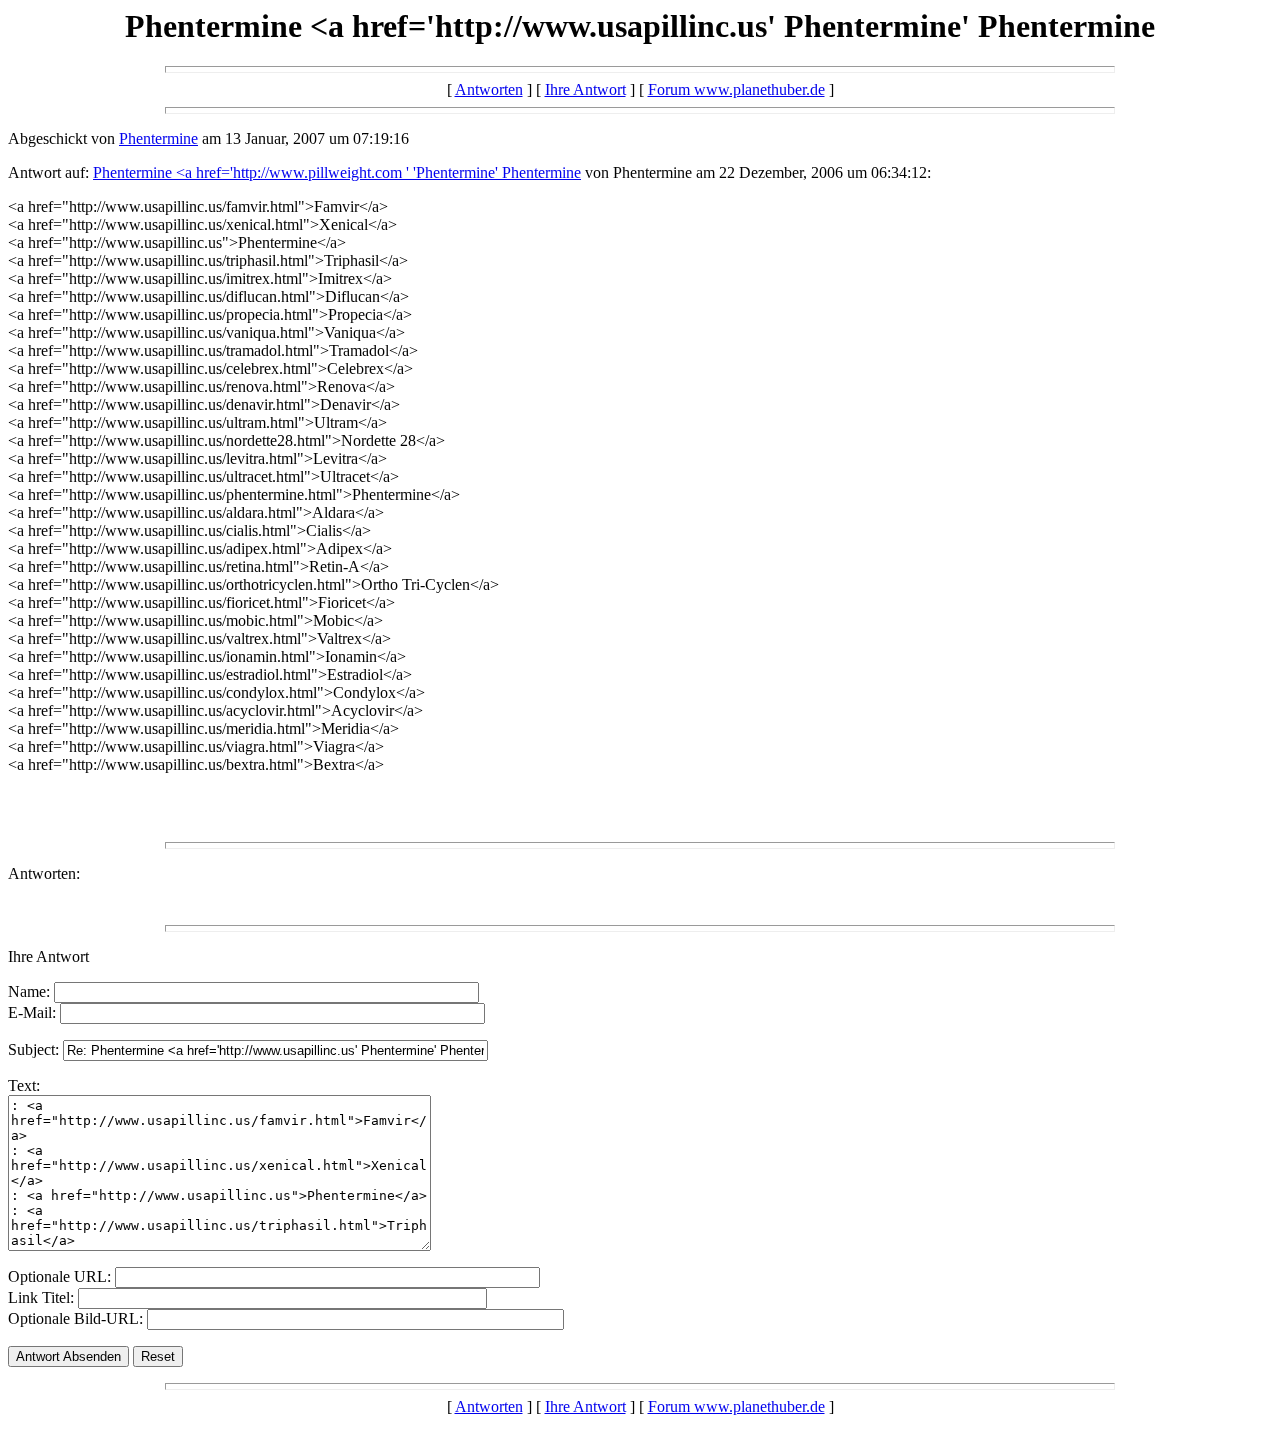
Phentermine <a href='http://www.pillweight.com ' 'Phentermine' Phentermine (337, 172)
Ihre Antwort (585, 89)
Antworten (489, 89)
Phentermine (158, 138)
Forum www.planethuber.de (736, 89)
